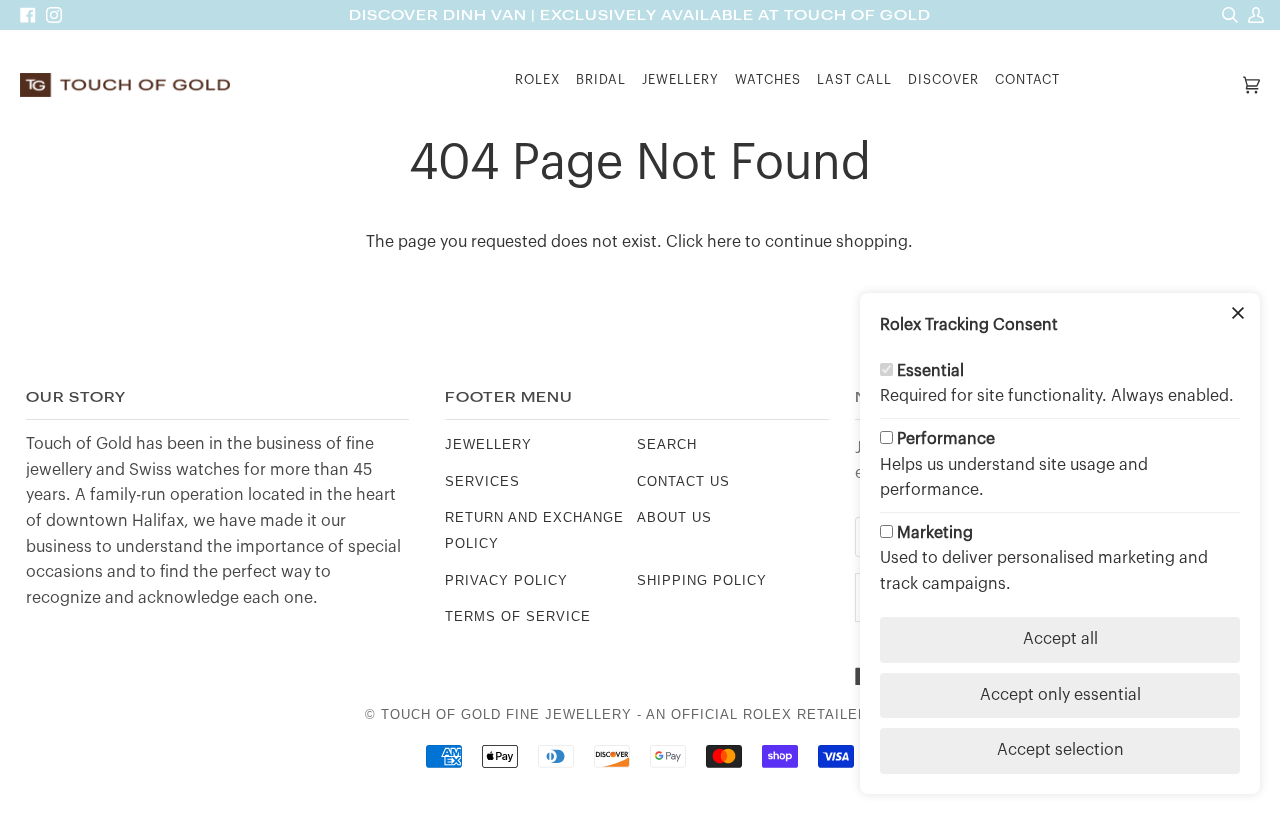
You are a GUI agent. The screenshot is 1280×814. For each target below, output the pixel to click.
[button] (537, 85)
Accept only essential (1060, 695)
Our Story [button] (76, 397)
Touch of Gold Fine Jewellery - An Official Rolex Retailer (624, 714)
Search (667, 444)
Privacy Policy (506, 580)
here (724, 242)
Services (482, 481)
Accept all (1060, 639)
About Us (674, 517)
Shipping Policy (702, 580)
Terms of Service (518, 616)
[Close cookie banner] (1238, 315)
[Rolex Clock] (1153, 85)
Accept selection (1060, 750)
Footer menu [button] (509, 397)
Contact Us (683, 481)
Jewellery (488, 444)
